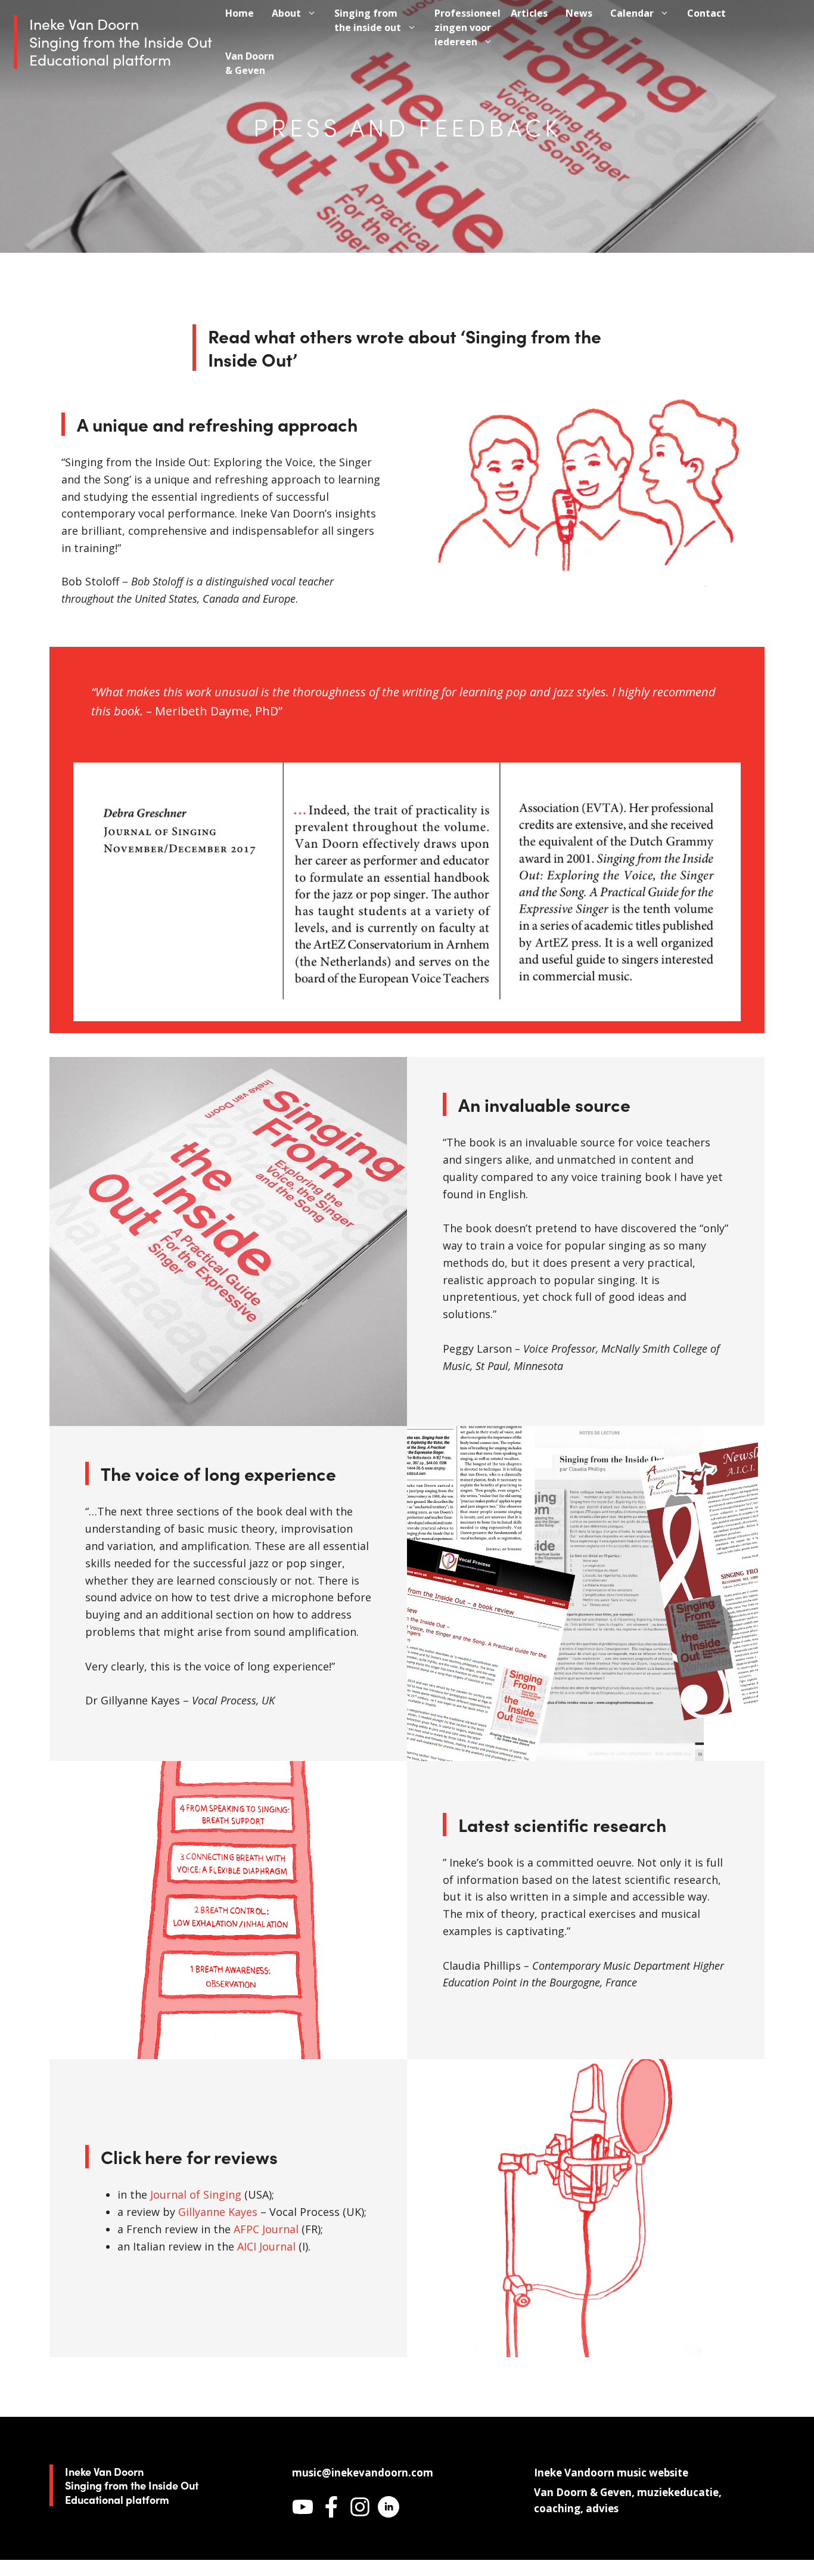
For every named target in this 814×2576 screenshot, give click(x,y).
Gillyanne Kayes (218, 2212)
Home (240, 13)
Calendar (632, 13)
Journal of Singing (196, 2194)
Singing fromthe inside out (368, 20)
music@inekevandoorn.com (363, 2473)
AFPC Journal (266, 2229)
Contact (706, 13)
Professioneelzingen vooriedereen (467, 27)
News (579, 13)
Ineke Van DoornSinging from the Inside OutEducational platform (121, 41)
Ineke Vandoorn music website (611, 2473)
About (286, 13)
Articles (529, 13)
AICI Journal (268, 2246)
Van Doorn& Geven (250, 63)
